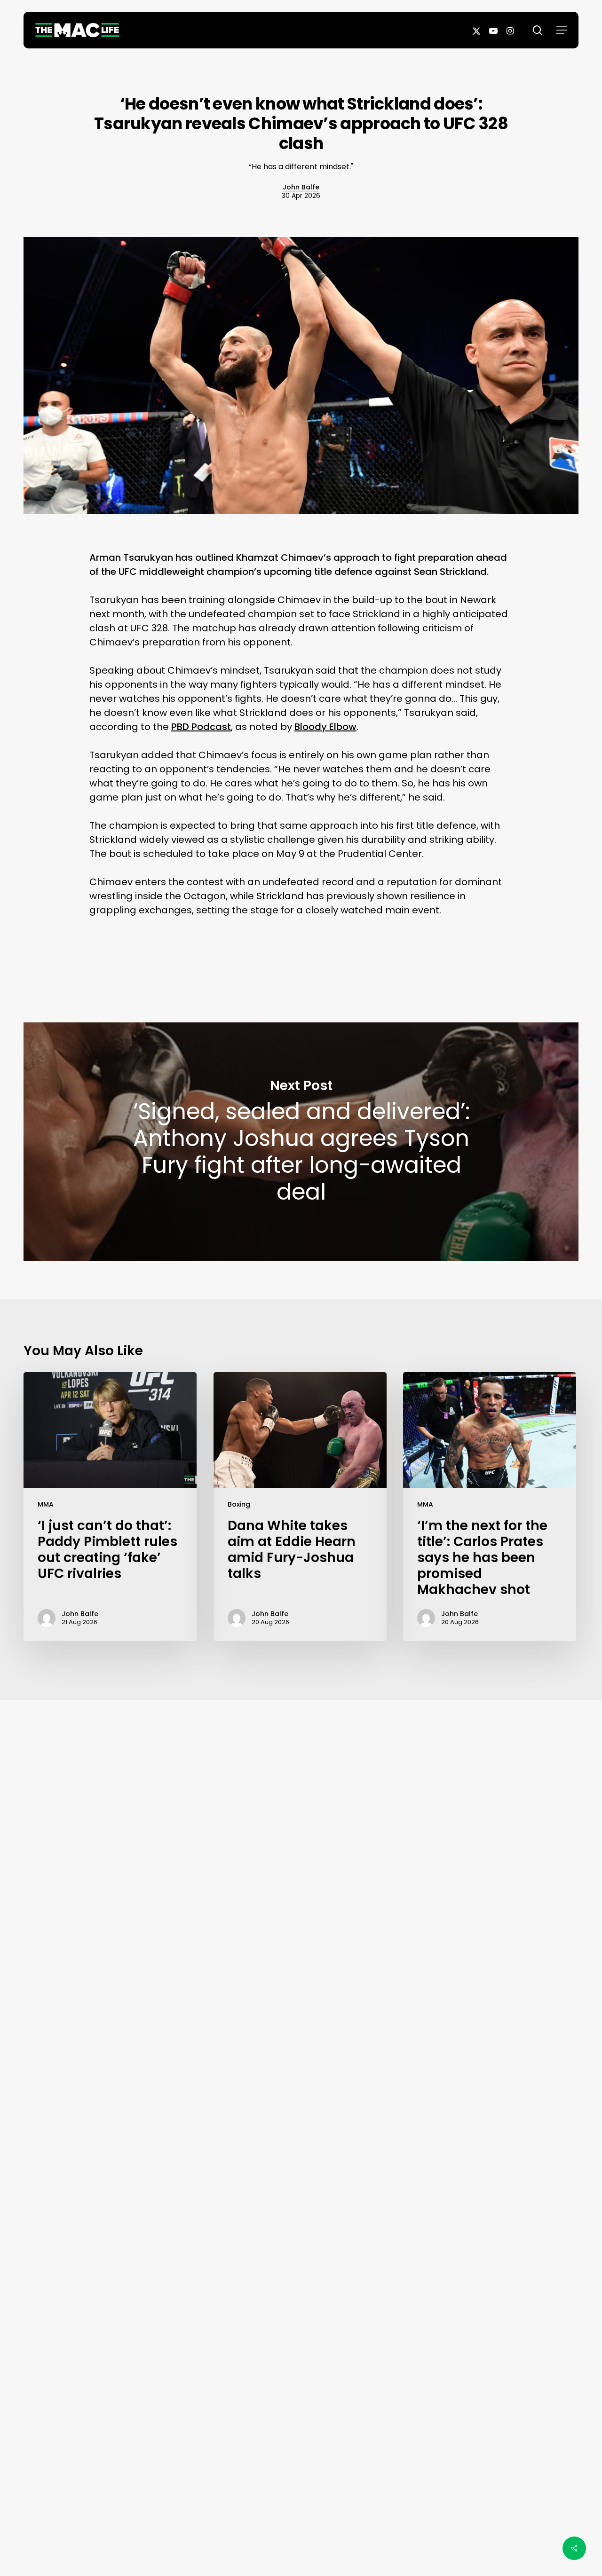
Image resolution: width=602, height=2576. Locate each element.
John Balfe (301, 187)
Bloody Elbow (325, 727)
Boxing (239, 1504)
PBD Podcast (201, 727)
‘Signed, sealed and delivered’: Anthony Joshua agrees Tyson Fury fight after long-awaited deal (301, 1142)
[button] (562, 30)
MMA (46, 1504)
